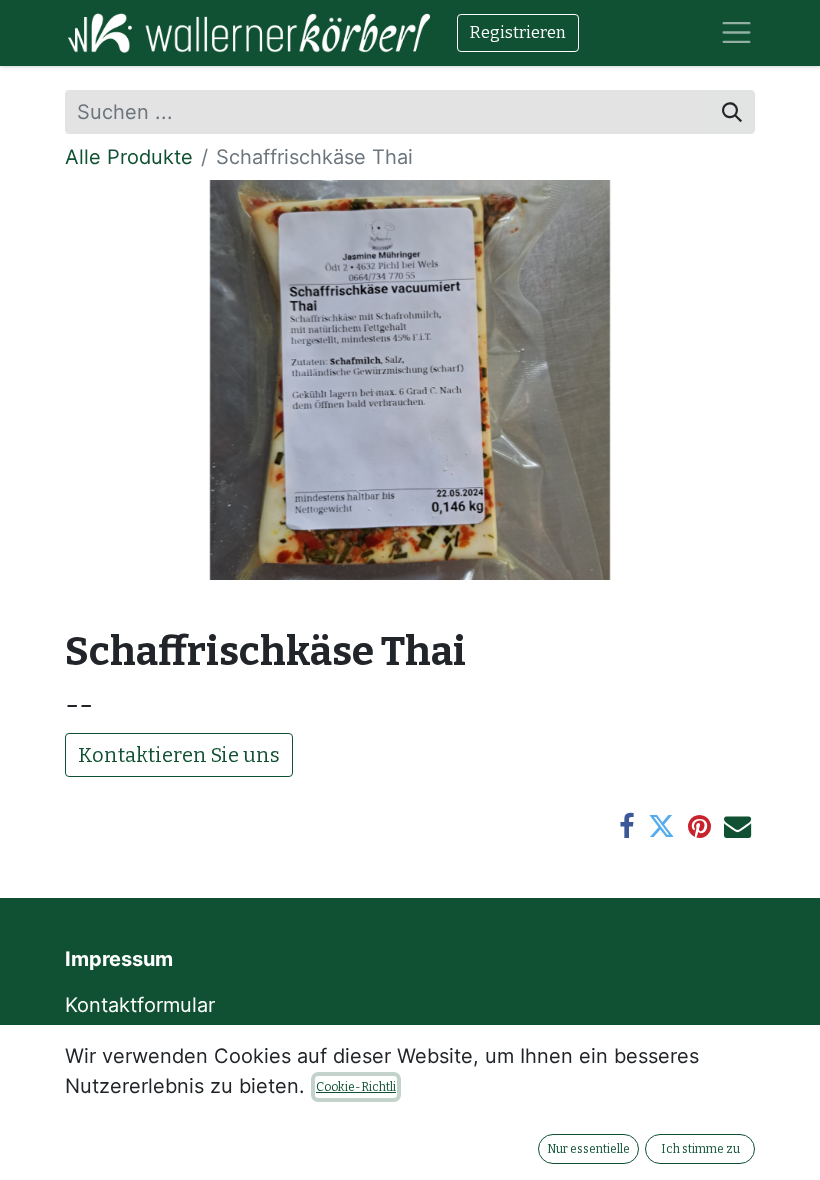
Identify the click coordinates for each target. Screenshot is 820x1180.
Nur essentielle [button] (588, 1149)
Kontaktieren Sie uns (179, 755)
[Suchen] (732, 112)
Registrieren (518, 32)
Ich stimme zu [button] (700, 1149)
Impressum (119, 959)
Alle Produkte (129, 157)
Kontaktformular (143, 1005)
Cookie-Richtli (356, 1087)
